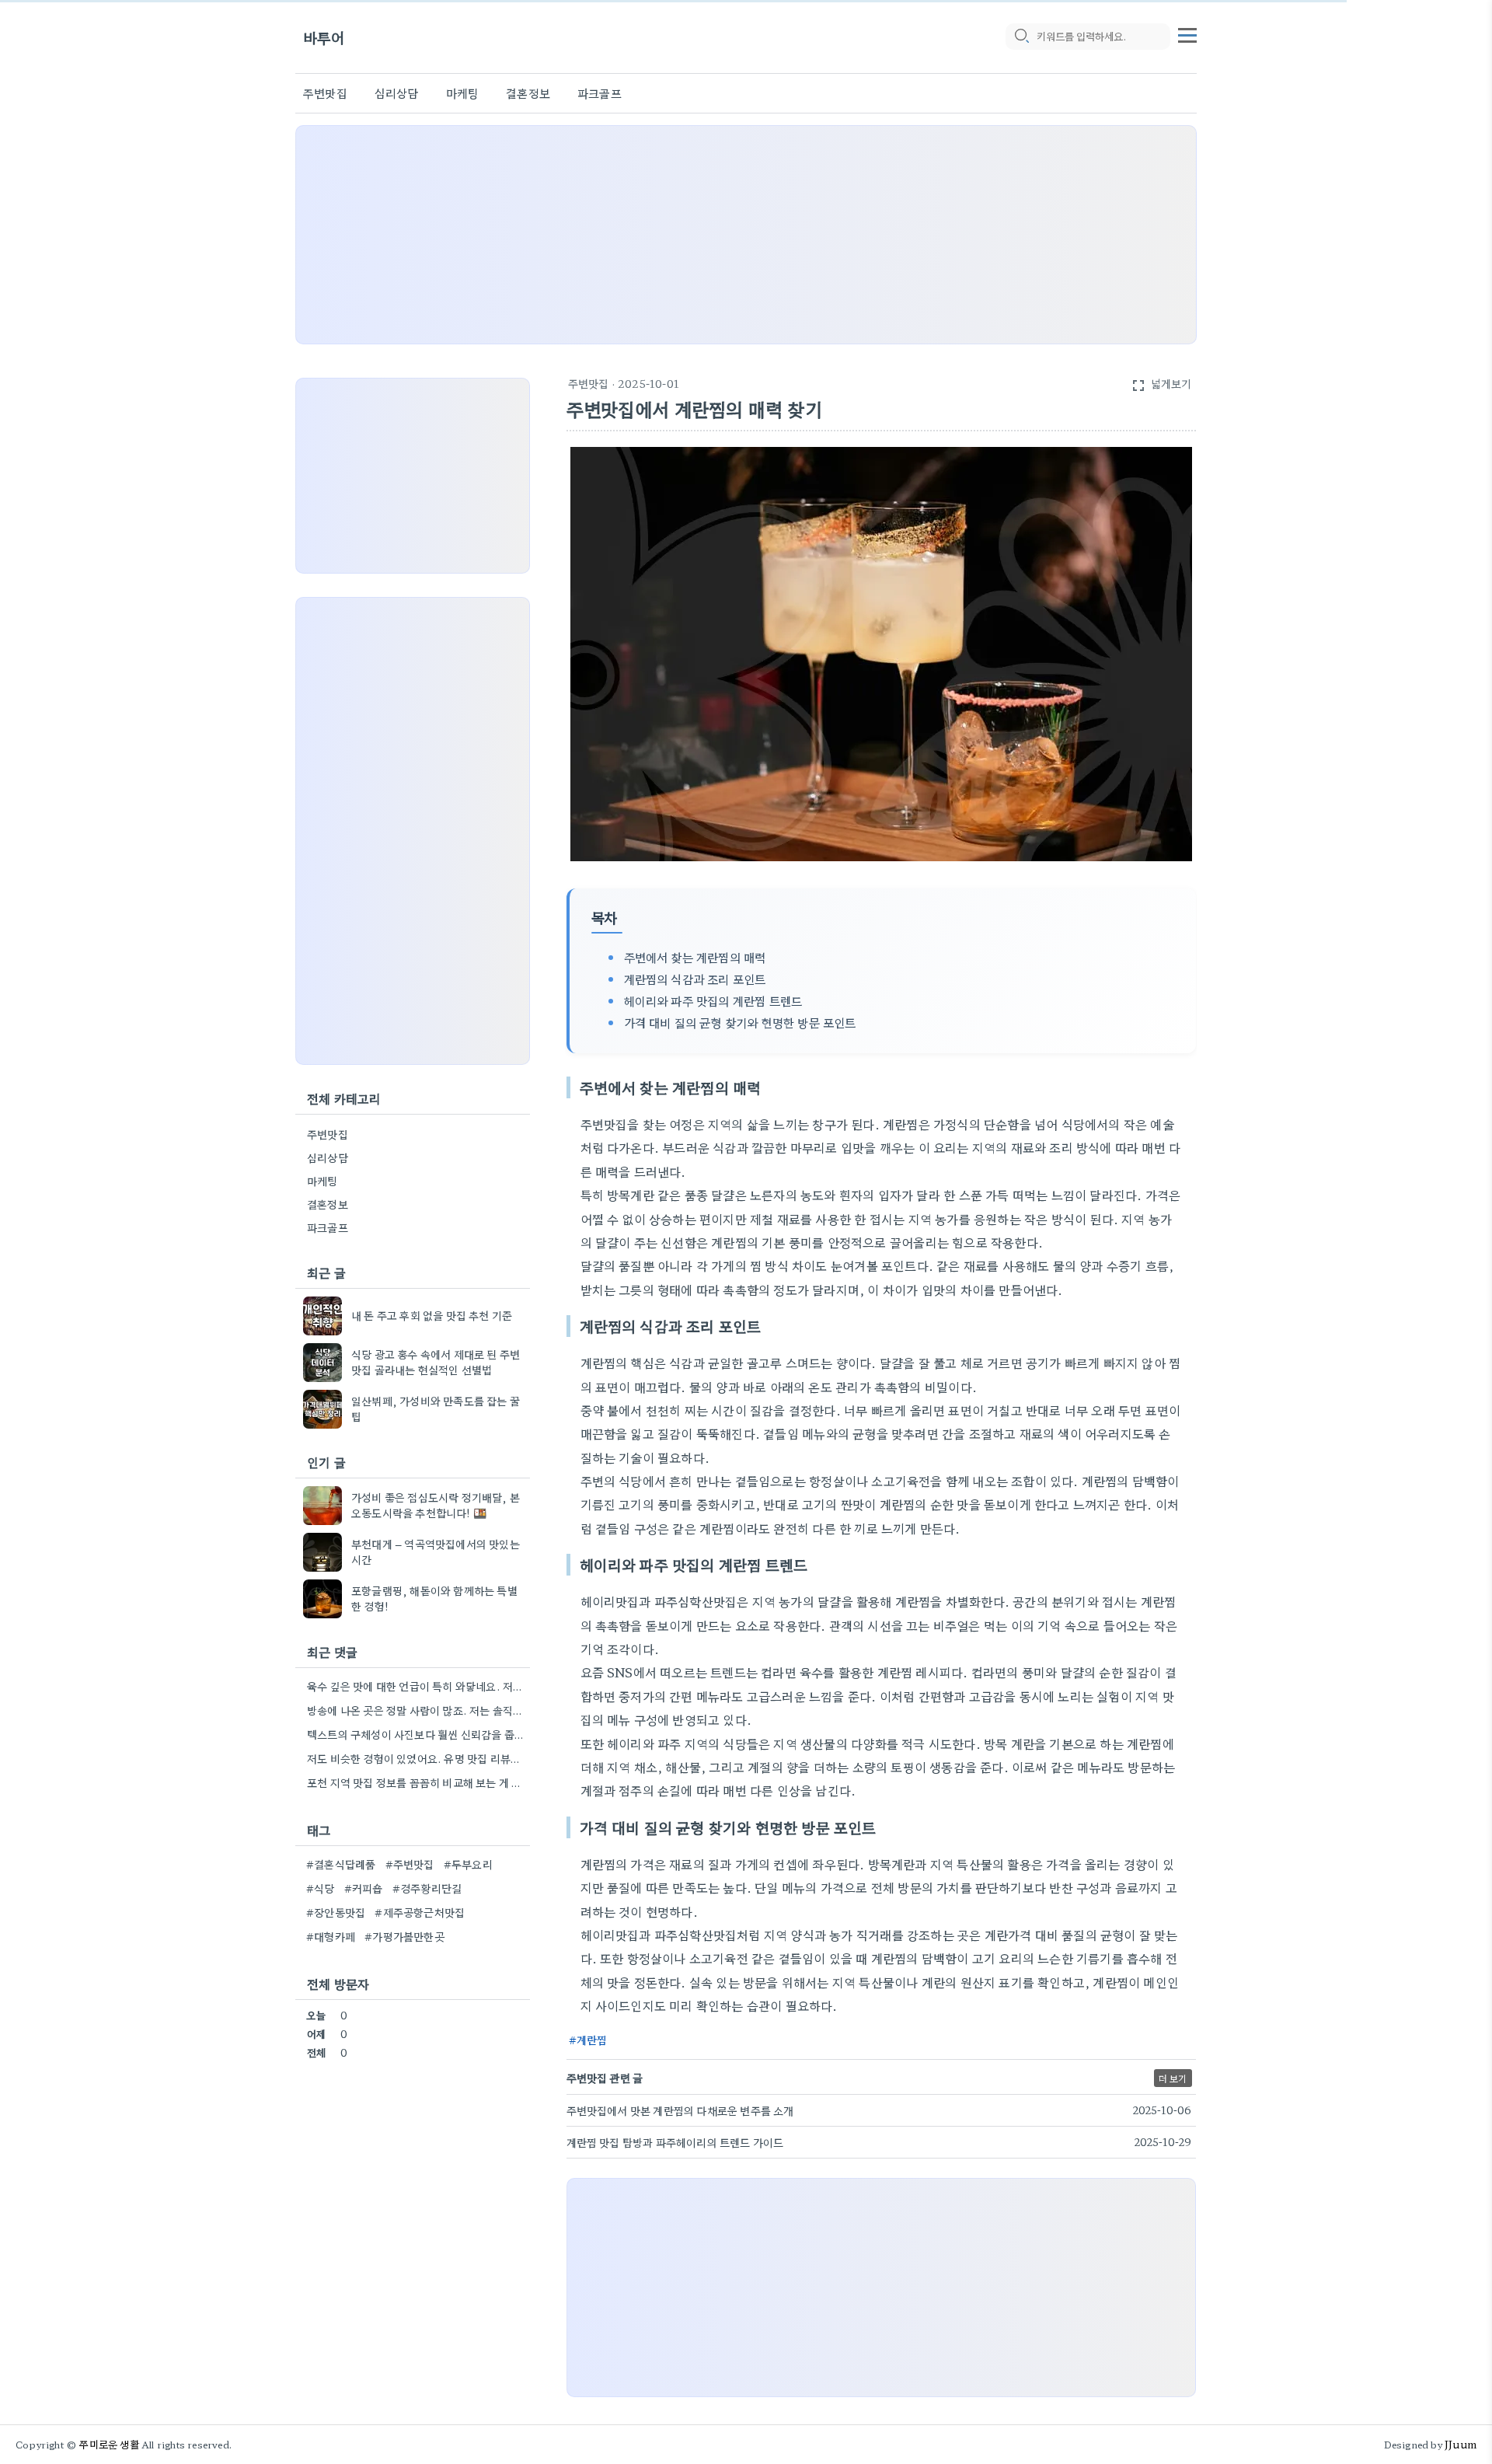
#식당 (321, 1888)
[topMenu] (1187, 33)
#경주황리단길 (427, 1888)
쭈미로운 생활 (109, 2444)
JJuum (1461, 2444)
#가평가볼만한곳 (404, 1936)
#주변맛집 (410, 1864)
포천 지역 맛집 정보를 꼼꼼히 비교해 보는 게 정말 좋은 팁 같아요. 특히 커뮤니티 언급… (417, 1782)
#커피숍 (364, 1888)
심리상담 (397, 93)
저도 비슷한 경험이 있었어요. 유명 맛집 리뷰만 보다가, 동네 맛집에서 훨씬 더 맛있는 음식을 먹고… (417, 1758)
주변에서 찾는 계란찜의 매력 (695, 957)
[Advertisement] (746, 235)
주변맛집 (325, 93)
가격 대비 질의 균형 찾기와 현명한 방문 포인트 (740, 1022)
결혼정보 (528, 93)
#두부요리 (468, 1864)
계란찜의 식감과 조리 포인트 (695, 979)
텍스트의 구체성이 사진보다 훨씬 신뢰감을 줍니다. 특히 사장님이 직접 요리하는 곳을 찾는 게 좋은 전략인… (417, 1734)
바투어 (324, 37)
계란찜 (592, 2040)
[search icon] (1021, 37)
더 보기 (1173, 2078)
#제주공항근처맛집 (420, 1912)
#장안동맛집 (336, 1912)
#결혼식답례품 (341, 1864)
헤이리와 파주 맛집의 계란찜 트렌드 (713, 1000)
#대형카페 (331, 1936)
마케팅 (463, 93)
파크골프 (600, 93)
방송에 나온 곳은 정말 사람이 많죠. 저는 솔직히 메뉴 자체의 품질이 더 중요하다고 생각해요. (417, 1710)
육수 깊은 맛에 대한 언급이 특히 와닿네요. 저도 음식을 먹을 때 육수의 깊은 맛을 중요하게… (417, 1686)
